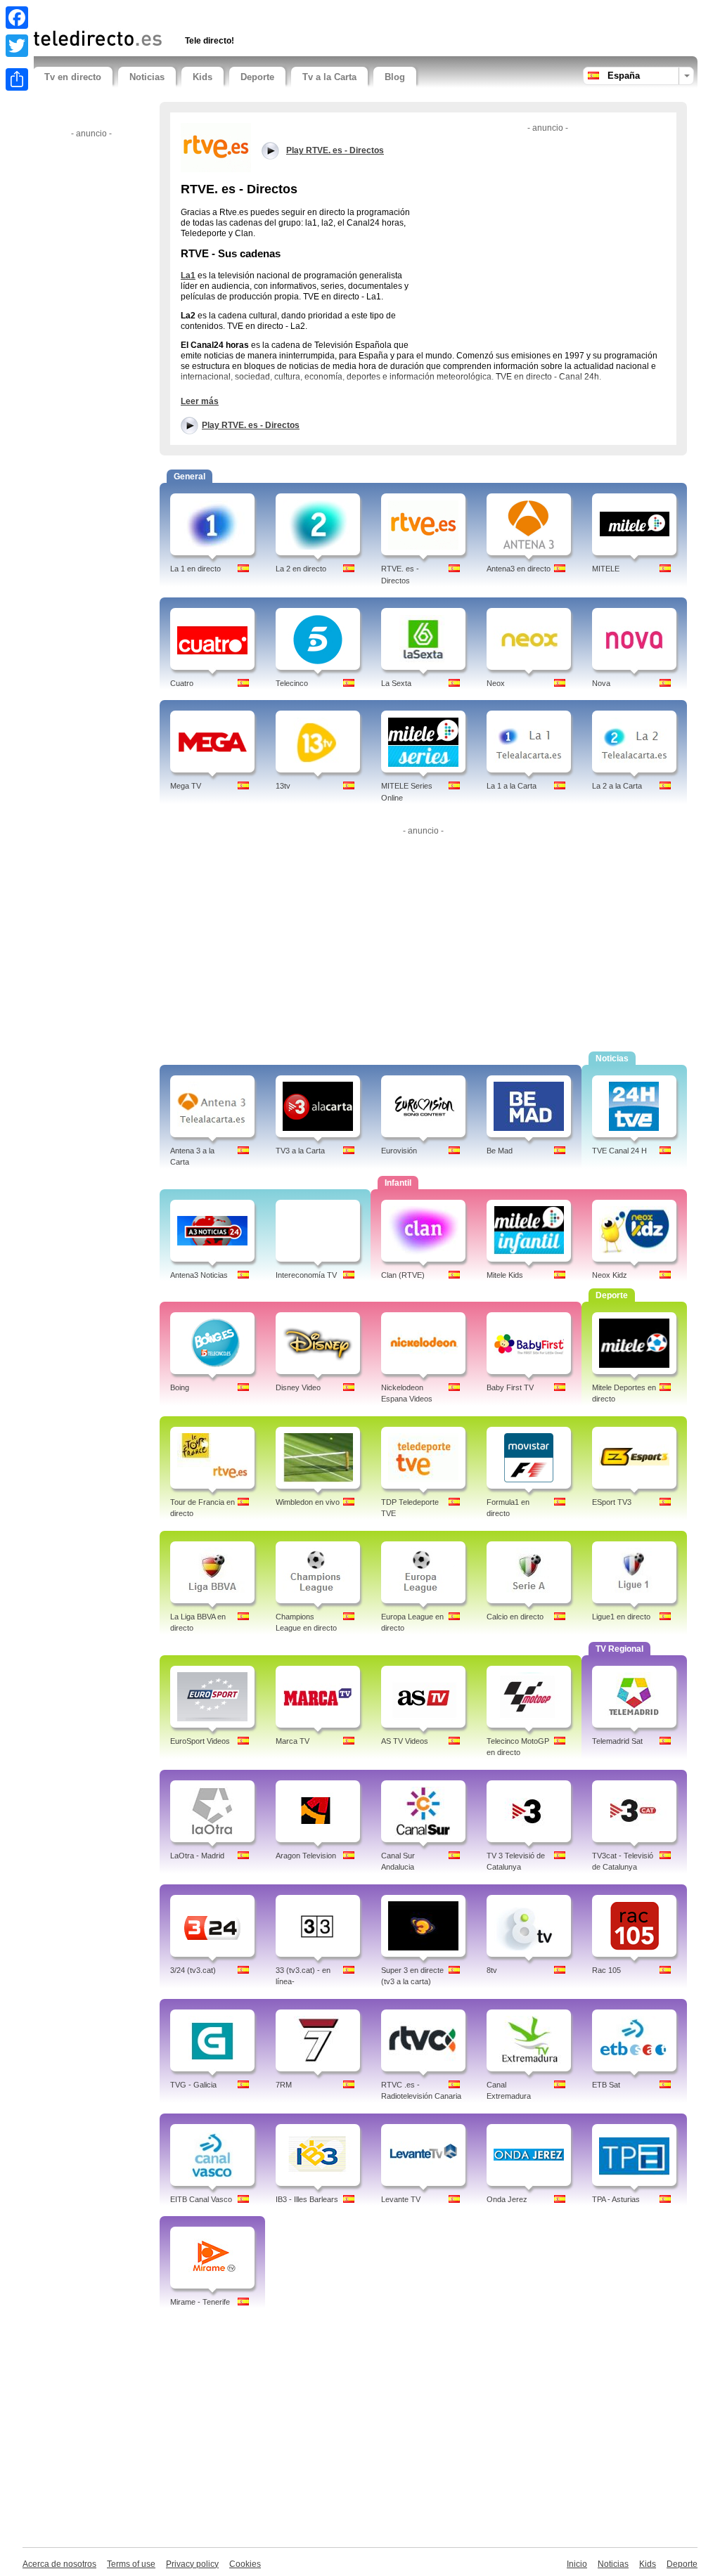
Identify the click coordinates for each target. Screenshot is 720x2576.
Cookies (245, 2564)
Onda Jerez (507, 2199)
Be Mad (500, 1151)
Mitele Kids (505, 1275)
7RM (284, 2085)
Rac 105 (606, 1970)
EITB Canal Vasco (201, 2199)
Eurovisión (399, 1151)
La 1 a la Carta (512, 786)
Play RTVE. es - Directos (251, 425)
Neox (496, 683)
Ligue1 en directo (621, 1617)
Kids (202, 77)
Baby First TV (510, 1387)
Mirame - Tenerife (200, 2302)
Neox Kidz (610, 1275)
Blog (395, 77)
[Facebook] (17, 18)
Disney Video (298, 1387)
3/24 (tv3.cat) (193, 1970)
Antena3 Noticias (199, 1275)
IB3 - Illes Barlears (307, 2199)
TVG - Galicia (193, 2085)
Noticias (147, 77)
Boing (180, 1387)
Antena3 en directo (519, 569)
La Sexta (396, 683)
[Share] (17, 79)
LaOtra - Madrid (197, 1856)
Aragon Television (306, 1856)
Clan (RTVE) (403, 1275)
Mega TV (186, 786)
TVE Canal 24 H (619, 1151)
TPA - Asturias (616, 2199)
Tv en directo (73, 77)
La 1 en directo (195, 569)
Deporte (257, 77)
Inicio (577, 2564)
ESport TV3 (612, 1502)
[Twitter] (17, 46)
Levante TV (401, 2199)
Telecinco (292, 683)
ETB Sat (606, 2085)
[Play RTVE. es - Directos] (216, 147)
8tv (492, 1970)
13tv (283, 786)
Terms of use (131, 2564)
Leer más (200, 401)
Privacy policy (192, 2564)
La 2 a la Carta (617, 786)
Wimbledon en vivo (308, 1502)
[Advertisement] (198, 12)
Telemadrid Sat (617, 1741)
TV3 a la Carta (300, 1151)
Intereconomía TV (306, 1275)
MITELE (606, 569)
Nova (601, 683)
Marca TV (292, 1741)
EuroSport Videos (200, 1741)
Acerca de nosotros (59, 2564)
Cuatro (182, 683)
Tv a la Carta (329, 77)
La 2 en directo (301, 569)
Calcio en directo (515, 1617)
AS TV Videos (405, 1741)
